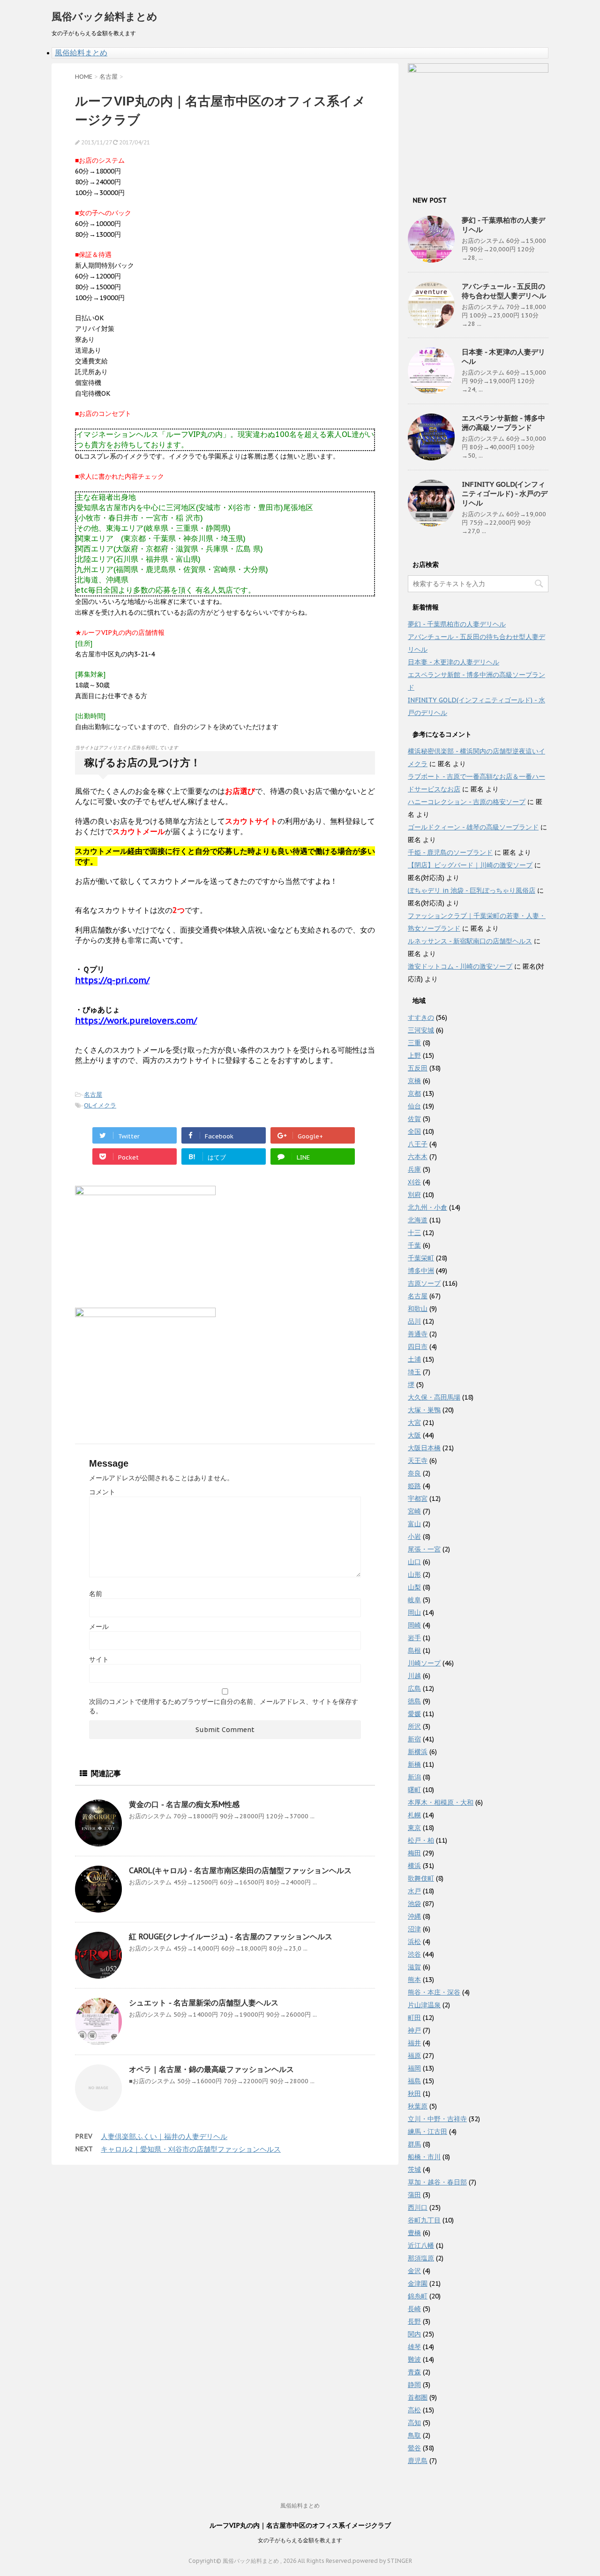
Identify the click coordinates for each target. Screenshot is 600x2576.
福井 (414, 2043)
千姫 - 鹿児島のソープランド (450, 852)
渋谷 (414, 1954)
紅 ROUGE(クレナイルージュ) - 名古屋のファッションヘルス (231, 1936)
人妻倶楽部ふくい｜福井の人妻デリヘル (164, 2136)
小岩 (414, 1537)
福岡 (414, 2068)
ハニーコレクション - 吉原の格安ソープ (467, 802)
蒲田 (414, 2195)
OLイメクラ (100, 1105)
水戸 (414, 1891)
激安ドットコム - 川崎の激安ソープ (460, 966)
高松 (414, 2410)
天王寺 (418, 1461)
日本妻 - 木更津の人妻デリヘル (454, 662)
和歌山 (418, 1309)
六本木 (418, 1157)
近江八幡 (421, 2245)
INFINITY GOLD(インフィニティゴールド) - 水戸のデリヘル (505, 493)
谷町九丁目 (424, 2220)
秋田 (414, 2094)
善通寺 (418, 1334)
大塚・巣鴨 (424, 1410)
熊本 (414, 1980)
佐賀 (414, 1119)
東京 (414, 1828)
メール (99, 1627)
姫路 (414, 1486)
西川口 (418, 2207)
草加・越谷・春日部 (437, 2182)
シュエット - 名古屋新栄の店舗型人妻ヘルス (204, 2003)
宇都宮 (418, 1499)
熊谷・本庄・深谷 (434, 1992)
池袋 (414, 1904)
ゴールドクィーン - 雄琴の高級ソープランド (473, 827)
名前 (96, 1594)
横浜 (414, 1866)
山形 (414, 1574)
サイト (99, 1659)
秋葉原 (418, 2106)
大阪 (414, 1435)
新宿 (414, 1739)
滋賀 (414, 1967)
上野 (414, 1055)
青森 (414, 2372)
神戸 (414, 2030)
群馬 (414, 2144)
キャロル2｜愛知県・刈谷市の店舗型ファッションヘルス (191, 2149)
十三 (414, 1233)
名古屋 (93, 1095)
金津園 (418, 2283)
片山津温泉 (424, 2005)
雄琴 (414, 2347)
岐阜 (414, 1600)
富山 (414, 1524)
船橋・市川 (424, 2157)
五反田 (418, 1068)
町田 (414, 2018)
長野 (414, 2321)
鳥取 (414, 2435)
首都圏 (418, 2397)
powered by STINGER (382, 2561)
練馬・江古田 (427, 2132)
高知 (414, 2423)
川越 (414, 1676)
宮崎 (414, 1511)
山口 (414, 1562)
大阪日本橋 (424, 1448)
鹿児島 (418, 2461)
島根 (414, 1650)
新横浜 (418, 1752)
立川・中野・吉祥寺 (437, 2119)
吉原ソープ (424, 1283)
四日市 (418, 1347)
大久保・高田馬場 (434, 1397)
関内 (414, 2334)
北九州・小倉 (427, 1207)
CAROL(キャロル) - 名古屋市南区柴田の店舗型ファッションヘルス (240, 1870)
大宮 (414, 1423)
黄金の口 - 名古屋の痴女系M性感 (184, 1804)
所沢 (414, 1726)
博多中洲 (421, 1271)
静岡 (414, 2385)
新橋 (414, 1764)
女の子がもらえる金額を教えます (300, 2540)
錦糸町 (418, 2296)
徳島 (414, 1701)
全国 (414, 1131)
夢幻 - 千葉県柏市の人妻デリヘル (457, 624)
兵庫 (414, 1169)
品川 (414, 1321)
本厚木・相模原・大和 (441, 1802)
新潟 (414, 1777)
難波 (414, 2359)
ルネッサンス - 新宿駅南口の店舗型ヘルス (470, 941)
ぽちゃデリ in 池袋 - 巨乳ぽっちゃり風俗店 (472, 890)
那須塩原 (421, 2258)
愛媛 (414, 1714)
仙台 (414, 1106)
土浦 (414, 1359)
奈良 (414, 1473)
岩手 (414, 1638)
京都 (414, 1093)
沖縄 (414, 1916)
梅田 (414, 1853)
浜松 (414, 1942)
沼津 (414, 1929)
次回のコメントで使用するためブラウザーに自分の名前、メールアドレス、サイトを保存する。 (224, 1706)
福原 (414, 2056)
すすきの (421, 1017)
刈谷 (414, 1182)
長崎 (414, 2309)
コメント (102, 1492)
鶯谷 (414, 2448)
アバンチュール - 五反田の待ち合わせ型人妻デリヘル (504, 291)
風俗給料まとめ (81, 53)
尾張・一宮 (424, 1549)
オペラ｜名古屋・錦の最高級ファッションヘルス (211, 2069)
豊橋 (414, 2233)
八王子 (418, 1144)
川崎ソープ (424, 1663)
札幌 (414, 1815)
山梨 (414, 1587)
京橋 (414, 1081)
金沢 (414, 2271)
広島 (414, 1688)
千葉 (414, 1245)
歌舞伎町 (421, 1878)
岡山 (414, 1612)
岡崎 (414, 1625)
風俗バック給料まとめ (105, 16)
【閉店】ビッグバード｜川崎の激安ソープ (470, 865)
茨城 (414, 2169)
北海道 (418, 1220)
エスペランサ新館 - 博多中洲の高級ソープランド (503, 423)
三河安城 (421, 1030)
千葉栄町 (421, 1258)
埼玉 (414, 1372)
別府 (414, 1195)
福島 (414, 2081)
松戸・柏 (421, 1840)
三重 (414, 1043)
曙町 (414, 1790)
